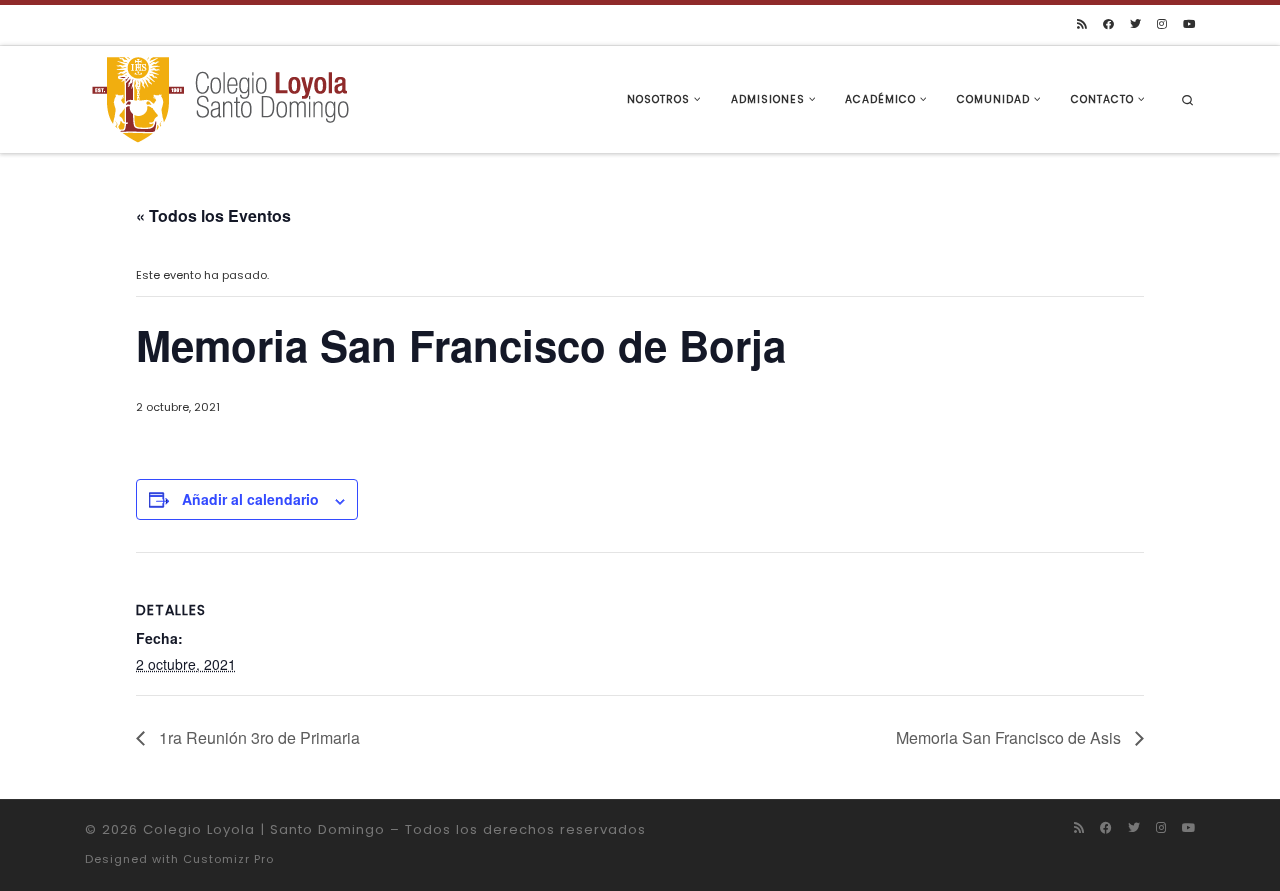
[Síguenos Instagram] (1162, 24)
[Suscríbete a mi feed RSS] (1082, 24)
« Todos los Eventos (213, 215)
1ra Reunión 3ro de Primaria (257, 737)
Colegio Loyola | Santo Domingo (264, 829)
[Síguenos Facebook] (1108, 24)
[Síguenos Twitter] (1135, 24)
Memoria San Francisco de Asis (1010, 737)
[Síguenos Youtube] (1189, 24)
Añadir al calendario (250, 499)
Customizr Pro (228, 859)
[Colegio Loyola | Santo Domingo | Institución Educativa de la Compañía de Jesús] (220, 97)
